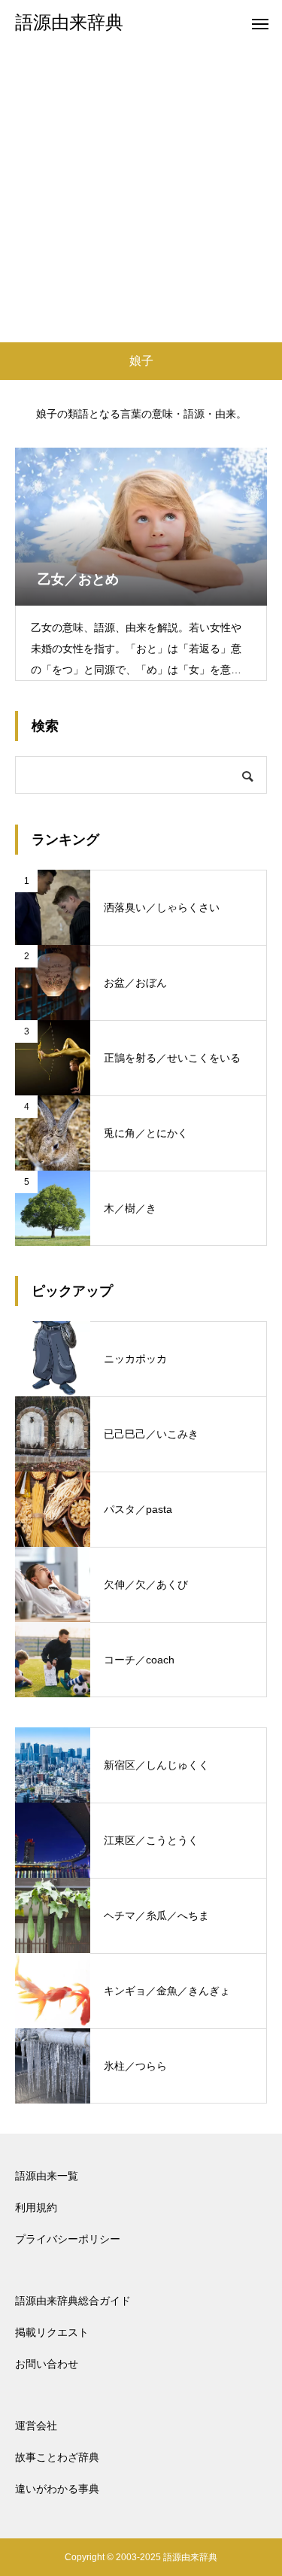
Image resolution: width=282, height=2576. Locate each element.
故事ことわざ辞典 (57, 2457)
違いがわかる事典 (57, 2489)
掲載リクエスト (52, 2332)
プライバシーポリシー (68, 2239)
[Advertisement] (141, 194)
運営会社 (36, 2426)
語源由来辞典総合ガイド (73, 2301)
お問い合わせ (47, 2364)
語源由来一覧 (47, 2176)
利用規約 (36, 2207)
